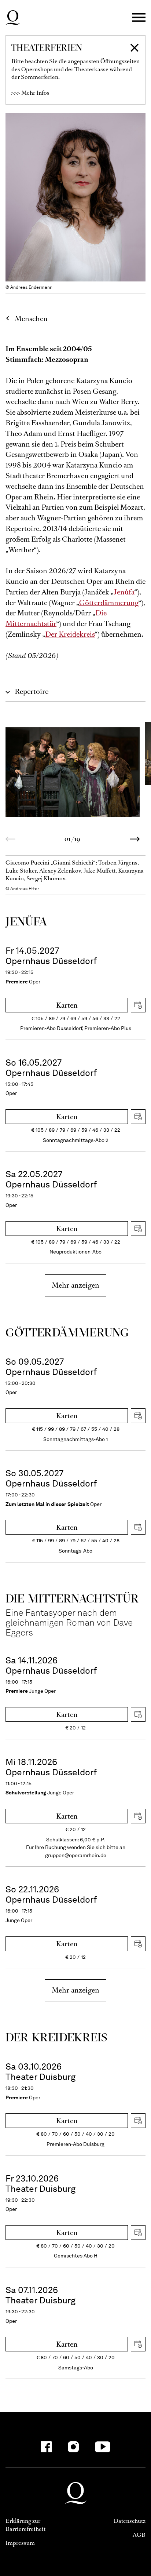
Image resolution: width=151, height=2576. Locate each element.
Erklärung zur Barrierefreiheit (25, 2525)
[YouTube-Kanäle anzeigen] (103, 2447)
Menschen (31, 319)
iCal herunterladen (138, 1005)
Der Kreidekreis (70, 634)
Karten (67, 1005)
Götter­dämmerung (67, 1332)
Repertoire (32, 692)
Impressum (20, 2543)
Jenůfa (124, 592)
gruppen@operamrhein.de (76, 1855)
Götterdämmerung (109, 603)
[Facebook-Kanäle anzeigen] (46, 2447)
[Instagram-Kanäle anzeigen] (73, 2447)
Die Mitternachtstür (56, 618)
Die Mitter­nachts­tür (72, 1598)
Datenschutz (130, 2521)
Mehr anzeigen (75, 1285)
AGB (139, 2535)
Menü (139, 18)
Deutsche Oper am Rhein (13, 18)
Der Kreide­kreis (57, 2037)
